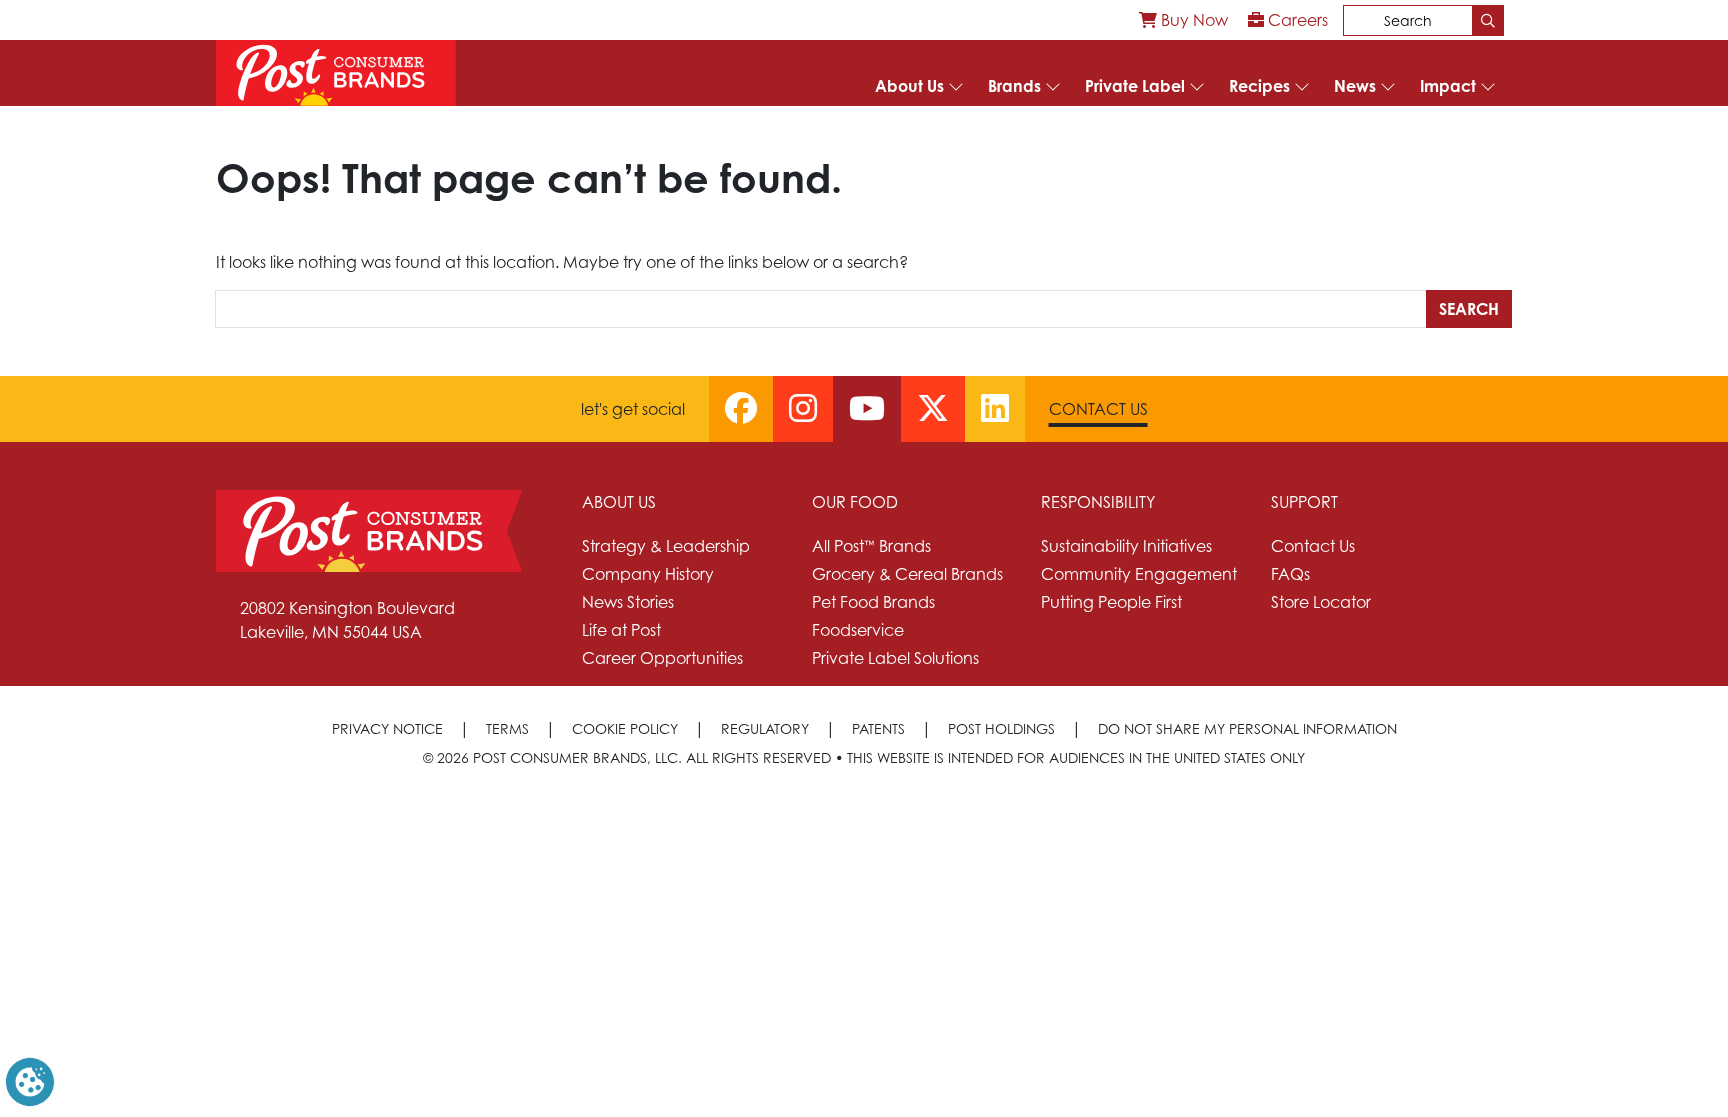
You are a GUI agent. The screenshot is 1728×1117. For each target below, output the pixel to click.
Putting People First (1111, 602)
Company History (648, 574)
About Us (909, 86)
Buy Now (1192, 20)
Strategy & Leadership (666, 546)
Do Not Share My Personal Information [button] (1247, 728)
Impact (1448, 86)
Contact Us (1098, 409)
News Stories (628, 602)
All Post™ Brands (871, 546)
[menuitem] (1183, 20)
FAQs (1290, 574)
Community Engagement (1139, 574)
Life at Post (621, 630)
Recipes (1259, 86)
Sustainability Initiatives (1126, 546)
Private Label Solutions (895, 658)
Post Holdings (1001, 728)
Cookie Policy (625, 728)
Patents (878, 728)
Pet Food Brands (873, 602)
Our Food (855, 502)
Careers (1296, 20)
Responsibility (1098, 502)
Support (1304, 502)
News (1355, 86)
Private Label (1135, 86)
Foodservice (858, 630)
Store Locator (1321, 602)
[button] (30, 1080)
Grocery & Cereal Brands (907, 574)
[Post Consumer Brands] (336, 73)
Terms (507, 728)
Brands (1014, 86)
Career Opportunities (662, 658)
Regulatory (765, 728)
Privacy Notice (387, 728)
